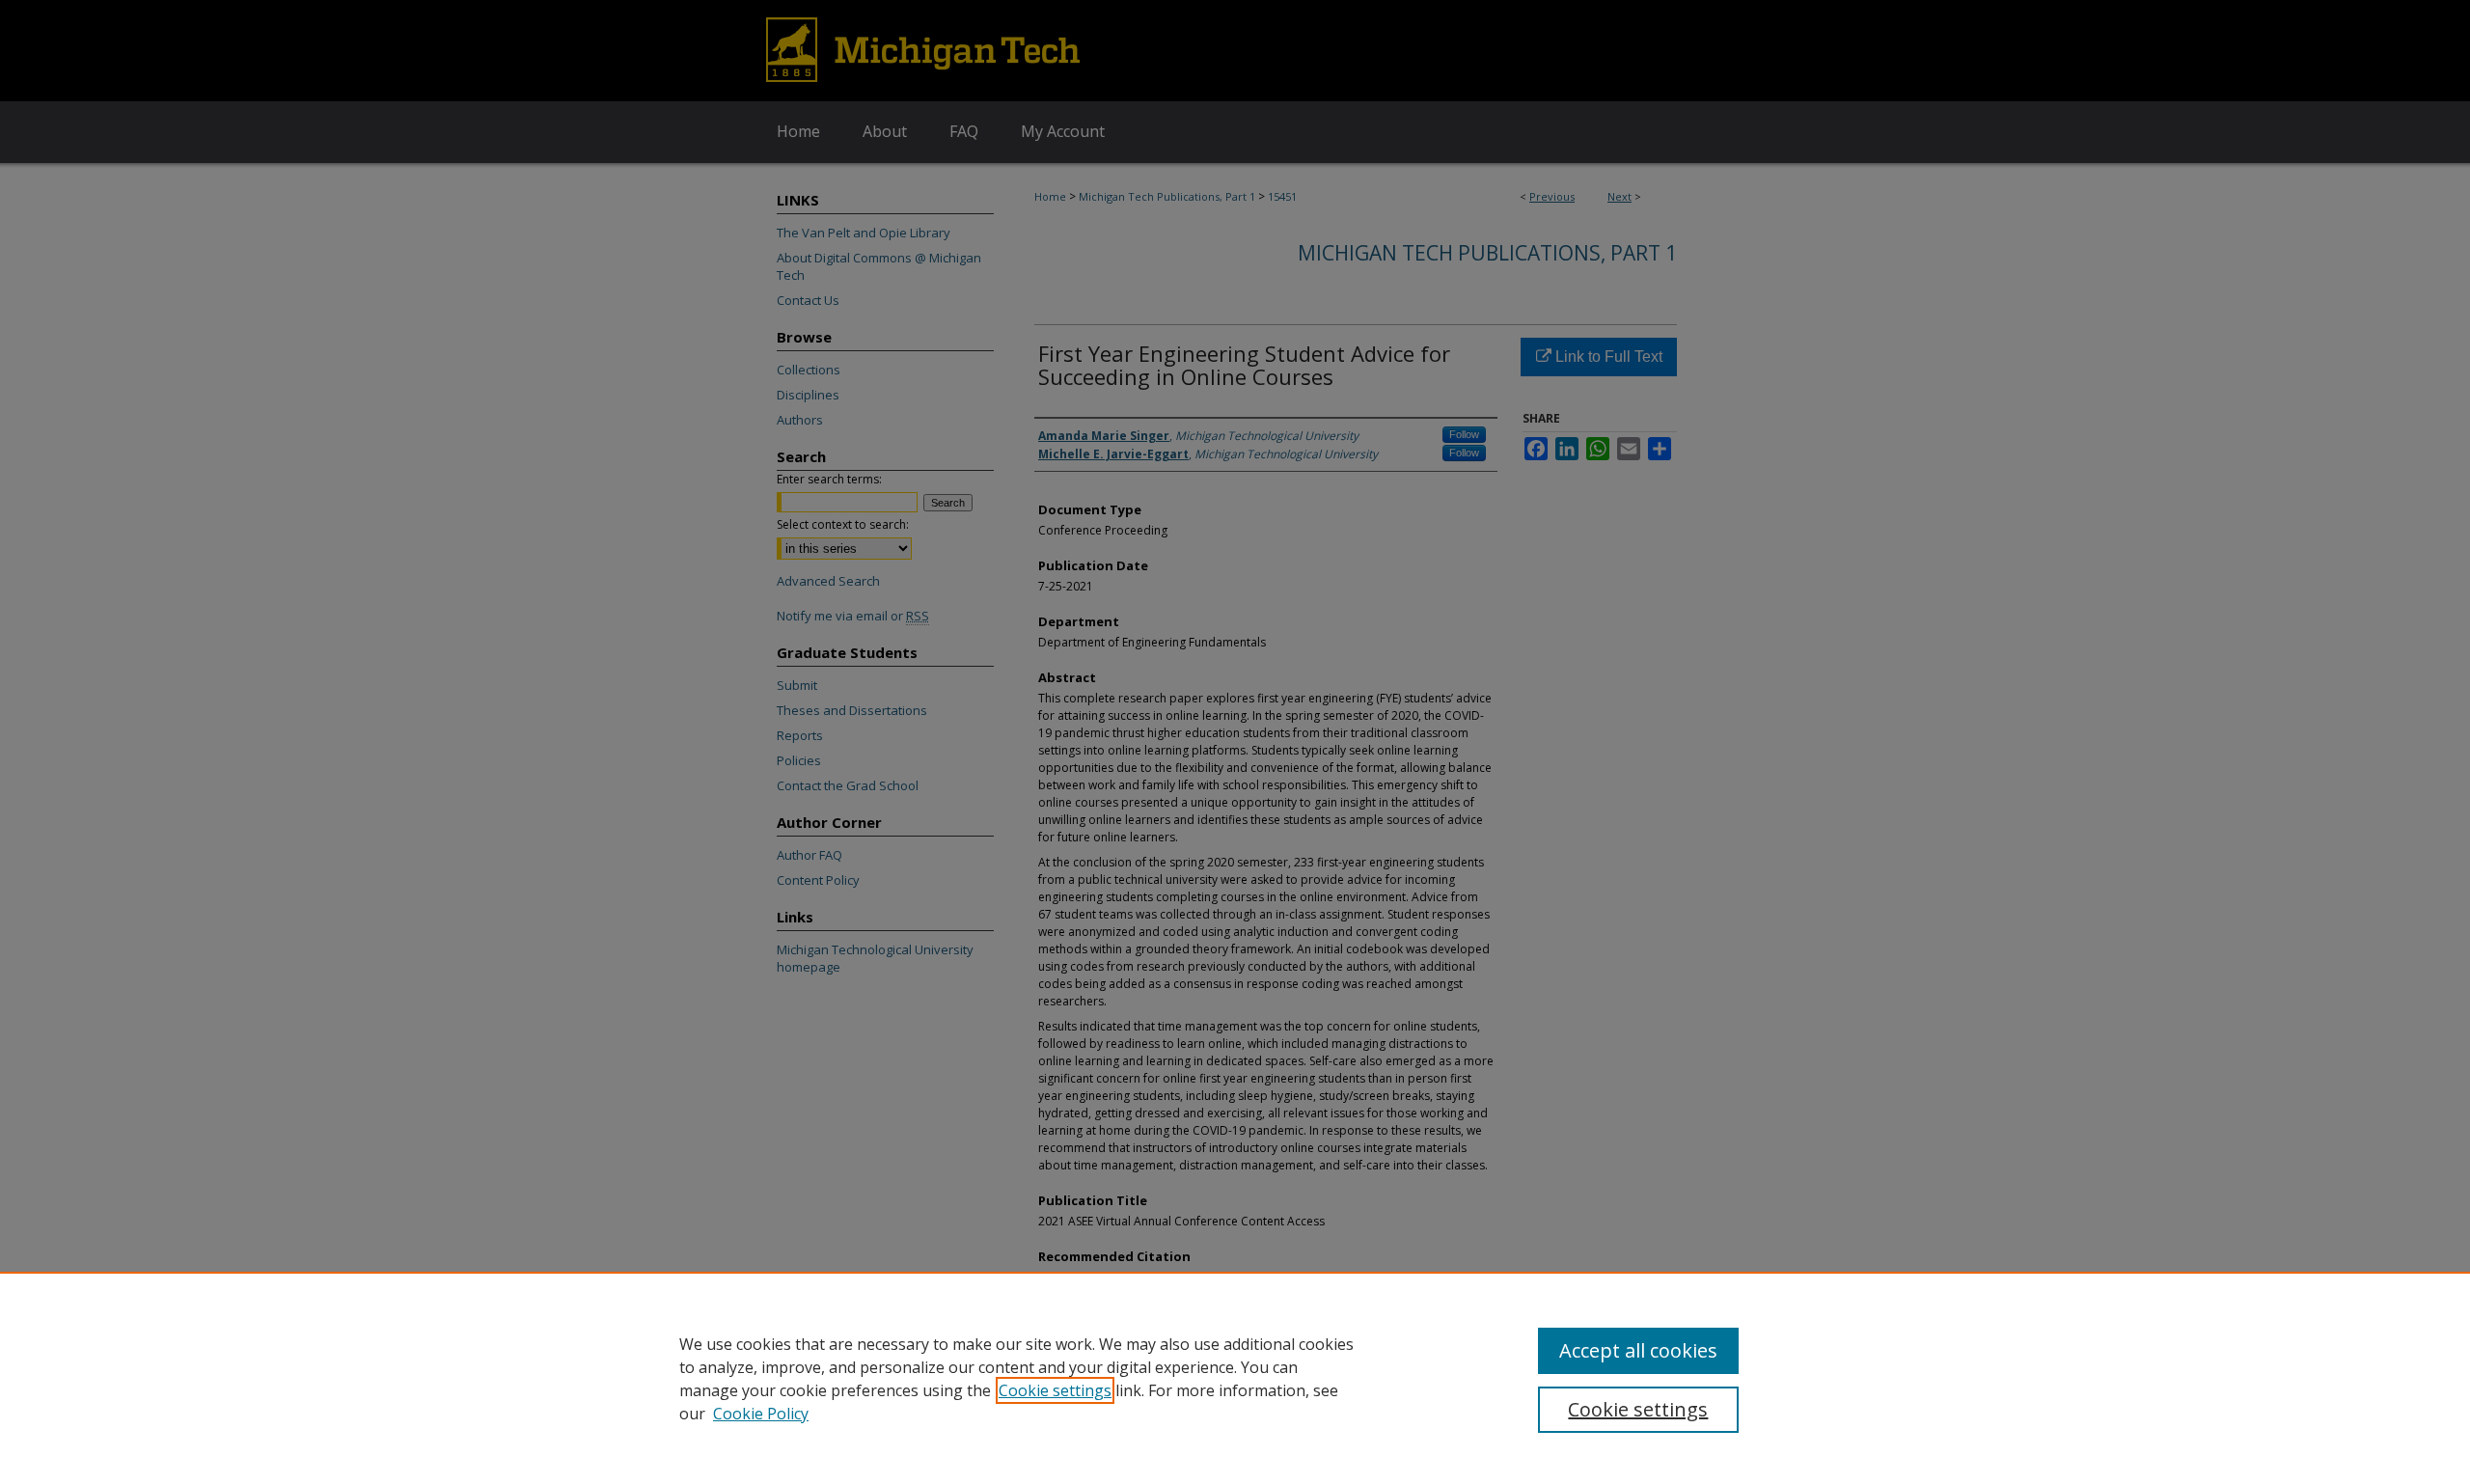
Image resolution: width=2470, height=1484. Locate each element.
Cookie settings (1055, 1390)
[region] (1235, 1378)
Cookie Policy (761, 1414)
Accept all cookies (1638, 1350)
